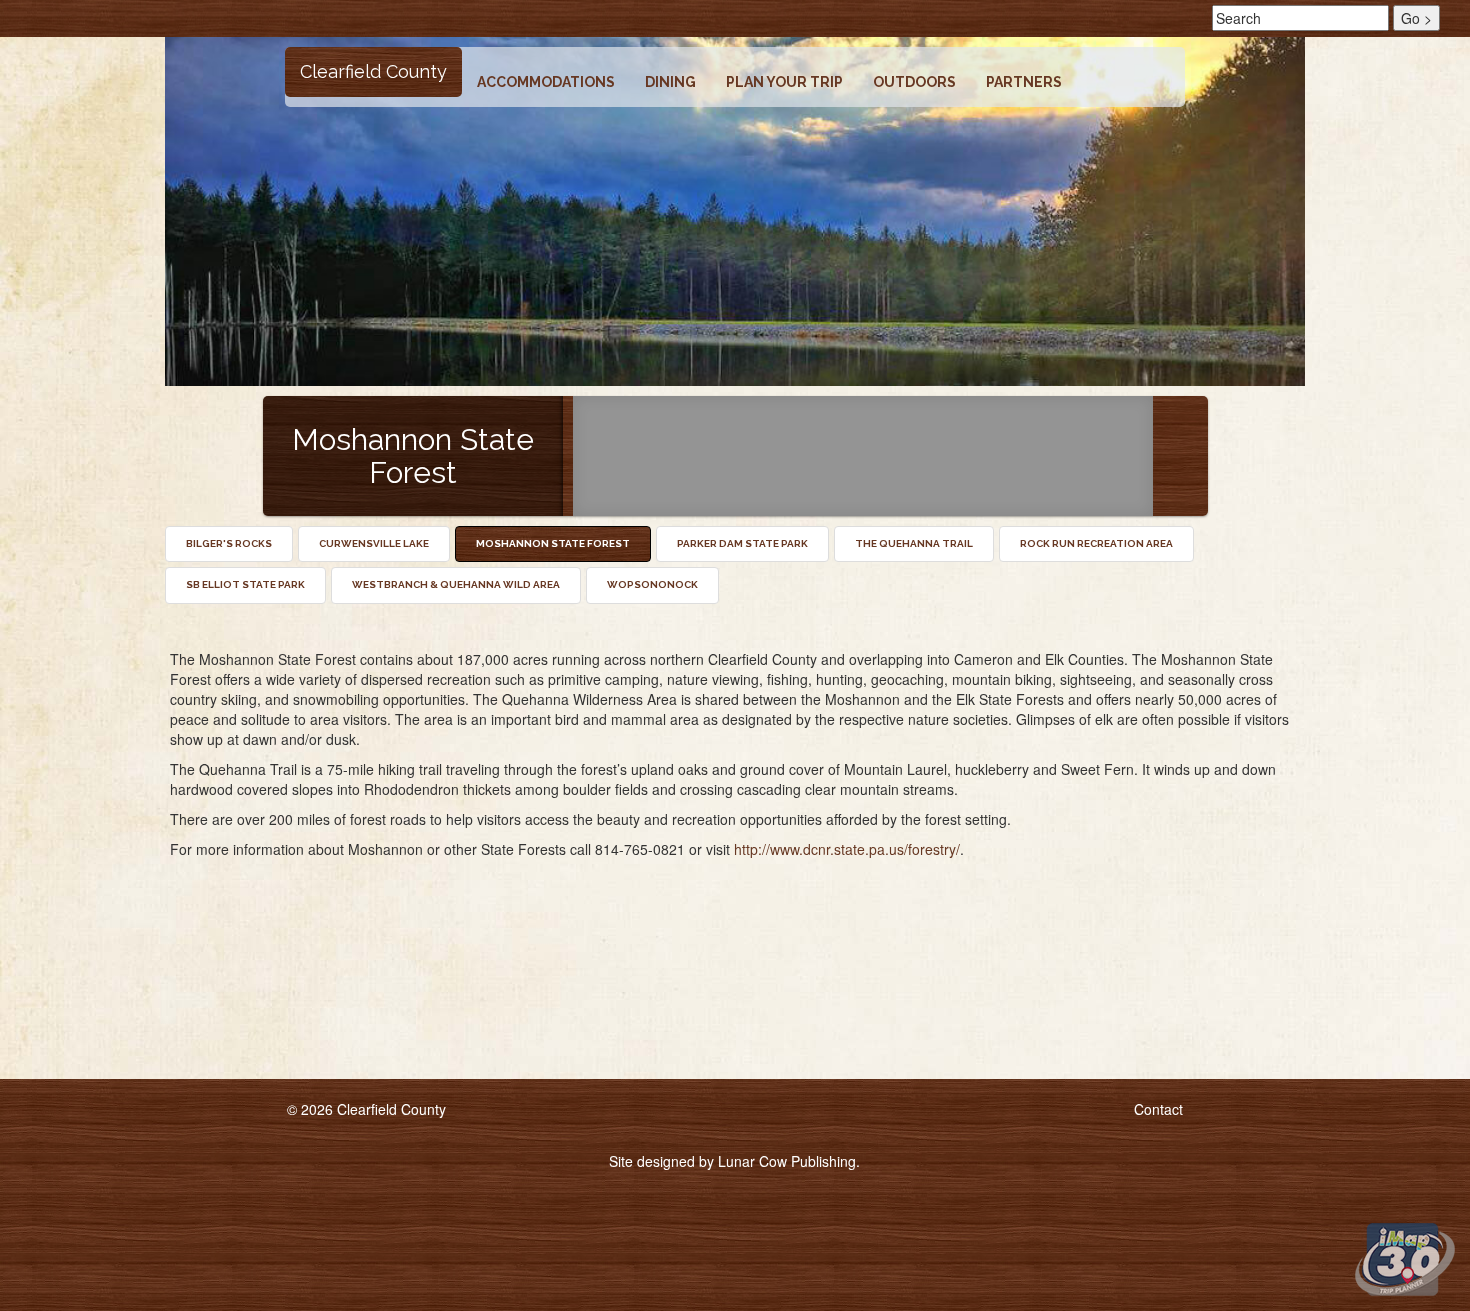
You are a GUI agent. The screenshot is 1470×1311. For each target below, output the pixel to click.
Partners (1024, 82)
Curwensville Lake (374, 543)
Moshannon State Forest (553, 543)
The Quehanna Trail (914, 543)
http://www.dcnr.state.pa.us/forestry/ (847, 849)
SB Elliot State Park (245, 584)
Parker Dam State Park (742, 543)
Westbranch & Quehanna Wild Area (456, 584)
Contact (1158, 1109)
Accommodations (546, 82)
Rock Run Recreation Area (1096, 543)
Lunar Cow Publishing (787, 1161)
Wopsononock (652, 584)
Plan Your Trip (784, 82)
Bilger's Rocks (229, 543)
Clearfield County (373, 71)
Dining (670, 82)
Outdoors (914, 82)
